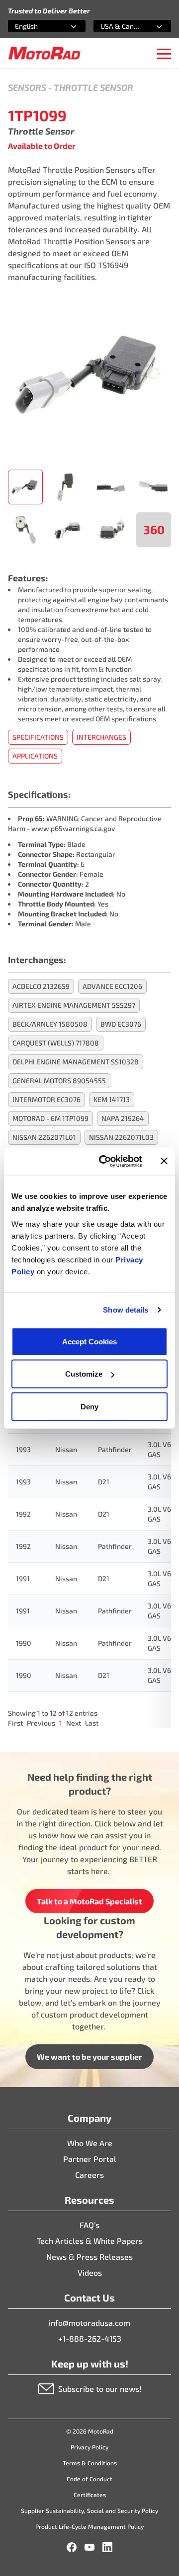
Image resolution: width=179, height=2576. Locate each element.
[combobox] (35, 26)
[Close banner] (164, 1161)
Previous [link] (41, 1723)
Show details (126, 1310)
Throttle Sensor (93, 87)
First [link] (15, 1723)
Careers (89, 2175)
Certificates (90, 2495)
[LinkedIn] (107, 2547)
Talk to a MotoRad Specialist (89, 1901)
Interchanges (101, 737)
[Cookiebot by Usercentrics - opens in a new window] (105, 1161)
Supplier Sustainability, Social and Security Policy (89, 2510)
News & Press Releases (89, 2257)
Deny (89, 1406)
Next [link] (74, 1723)
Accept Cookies (89, 1341)
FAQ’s (89, 2225)
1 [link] (61, 1723)
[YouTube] (89, 2547)
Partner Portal (90, 2159)
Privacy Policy (89, 2447)
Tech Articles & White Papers (90, 2241)
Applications (35, 756)
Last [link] (92, 1723)
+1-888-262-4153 (90, 2338)
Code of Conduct (89, 2479)
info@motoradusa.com (89, 2323)
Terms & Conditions (90, 2463)
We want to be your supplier (89, 2056)
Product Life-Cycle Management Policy (89, 2526)
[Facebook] (72, 2547)
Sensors (27, 87)
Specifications (38, 737)
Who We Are (90, 2143)
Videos (90, 2272)
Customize (84, 1374)
